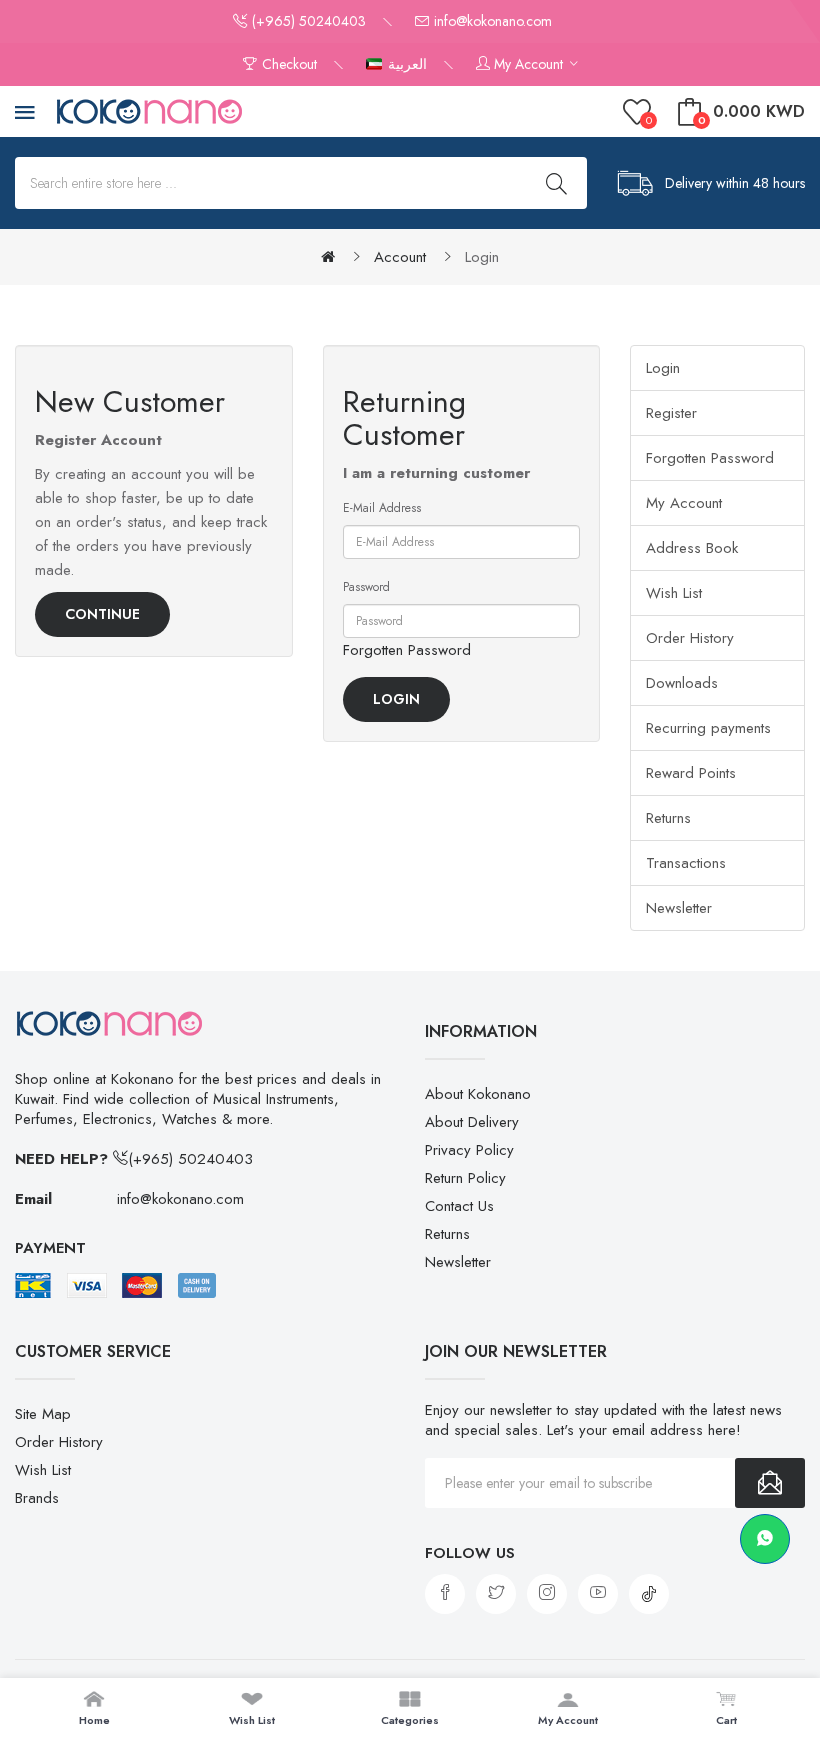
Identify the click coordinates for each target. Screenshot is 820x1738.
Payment (50, 1248)
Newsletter (679, 908)
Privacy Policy (469, 1150)
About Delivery (472, 1122)
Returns (668, 818)
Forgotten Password (407, 650)
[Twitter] (496, 1594)
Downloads (682, 683)
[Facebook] (445, 1594)
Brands (37, 1498)
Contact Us (459, 1206)
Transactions (686, 863)
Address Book (692, 548)
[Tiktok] (649, 1594)
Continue (102, 614)
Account (400, 257)
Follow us (470, 1553)
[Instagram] (547, 1594)
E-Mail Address (382, 508)
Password (366, 587)
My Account (684, 503)
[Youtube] (598, 1594)
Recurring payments (708, 728)
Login (482, 257)
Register (671, 413)
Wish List (674, 593)
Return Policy (465, 1178)
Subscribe (770, 1483)
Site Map (43, 1414)
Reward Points (691, 773)
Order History (690, 638)
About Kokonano (478, 1094)
